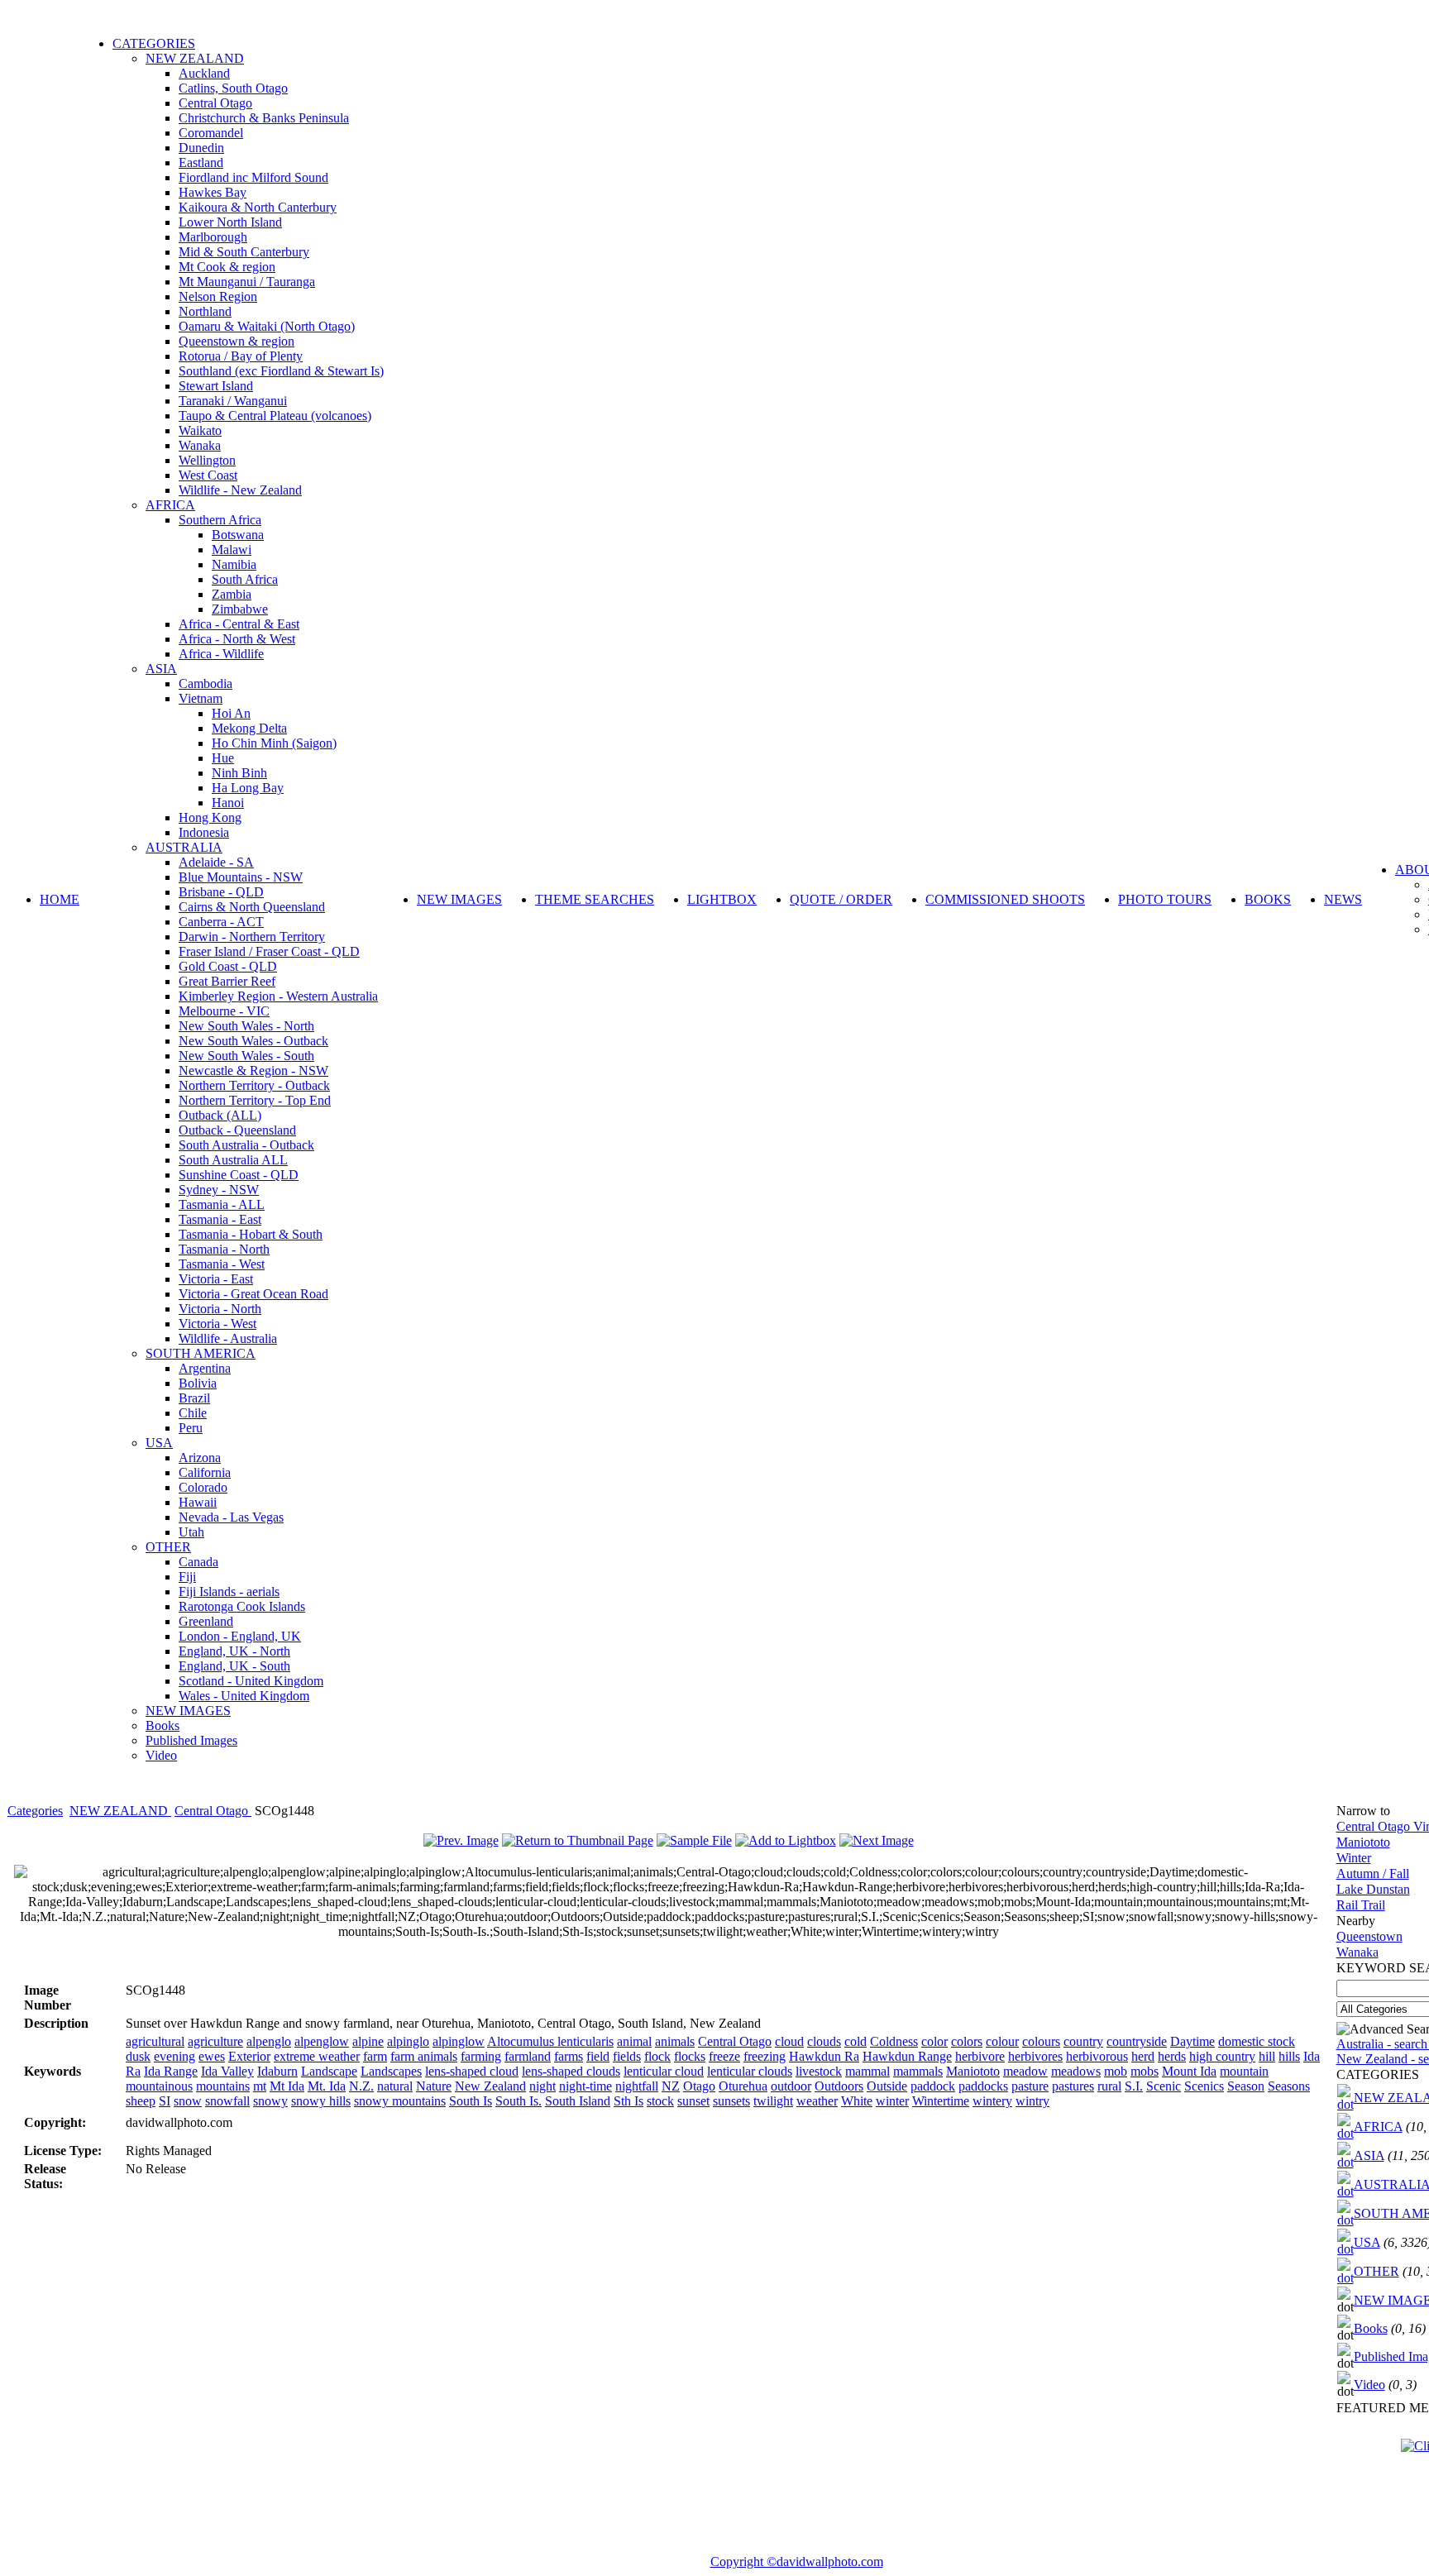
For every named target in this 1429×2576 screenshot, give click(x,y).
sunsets (731, 2101)
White (857, 2101)
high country (1222, 2056)
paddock (933, 2086)
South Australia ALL (233, 1160)
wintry (1032, 2101)
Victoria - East (216, 1279)
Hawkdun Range (907, 2056)
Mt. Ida (327, 2086)
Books (162, 1725)
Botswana (238, 535)
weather (817, 2101)
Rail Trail (1361, 1905)
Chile (193, 1413)
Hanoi (228, 803)
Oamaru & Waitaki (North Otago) (267, 326)
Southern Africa (220, 520)
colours (1041, 2041)
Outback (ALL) (220, 1115)
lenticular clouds (750, 2071)
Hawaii (198, 1502)
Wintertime (941, 2101)
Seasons (1289, 2086)
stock (660, 2101)
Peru (191, 1428)
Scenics (1204, 2086)
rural (1109, 2086)
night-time (585, 2086)
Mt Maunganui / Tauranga (247, 282)
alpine (368, 2041)
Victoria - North (220, 1309)
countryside (1137, 2041)
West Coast (208, 475)
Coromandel (211, 133)
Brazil (194, 1398)
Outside (887, 2086)
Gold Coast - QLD (228, 966)
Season (1246, 2086)
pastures (1073, 2086)
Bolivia (198, 1383)
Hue (223, 758)
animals (675, 2041)
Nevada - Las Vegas (231, 1517)
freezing (765, 2056)
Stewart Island (216, 386)
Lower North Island (230, 222)
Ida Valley (227, 2071)
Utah (191, 1532)
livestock (819, 2071)
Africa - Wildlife (221, 654)
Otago (699, 2086)
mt (260, 2086)
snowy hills (321, 2101)
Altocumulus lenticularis (550, 2041)
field (598, 2056)
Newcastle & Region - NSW (253, 1071)
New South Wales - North (246, 1026)
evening (174, 2056)
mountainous (159, 2086)
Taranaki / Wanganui (233, 401)
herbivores (1035, 2056)
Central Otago (215, 103)
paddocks (983, 2086)
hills (1289, 2056)
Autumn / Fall (1373, 1873)
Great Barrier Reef (227, 981)
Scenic (1164, 2086)
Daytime (1192, 2041)
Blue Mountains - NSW (241, 877)
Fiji (187, 1577)
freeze (724, 2056)
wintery (992, 2101)
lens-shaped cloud (472, 2071)
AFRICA (170, 505)
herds (1172, 2056)
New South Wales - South (246, 1056)
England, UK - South (234, 1666)
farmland (528, 2056)
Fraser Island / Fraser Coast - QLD (269, 951)
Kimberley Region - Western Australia (278, 996)
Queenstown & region (237, 341)
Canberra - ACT (221, 922)
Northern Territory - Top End (255, 1100)
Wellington (207, 460)
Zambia (232, 594)
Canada (198, 1562)
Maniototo (973, 2071)
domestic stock (1257, 2041)
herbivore (980, 2056)
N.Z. (361, 2086)
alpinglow (459, 2041)
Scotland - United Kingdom (251, 1681)
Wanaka (200, 445)
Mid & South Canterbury (244, 252)
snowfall (227, 2101)
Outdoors (839, 2086)
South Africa (245, 579)
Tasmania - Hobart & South (251, 1234)
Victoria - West (217, 1324)
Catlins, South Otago (233, 88)
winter (892, 2101)
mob (1116, 2071)
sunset (693, 2101)
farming (481, 2056)
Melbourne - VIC (224, 1011)
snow (188, 2101)
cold (855, 2041)
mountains (223, 2086)
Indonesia (204, 832)
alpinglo (408, 2041)
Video (161, 1755)
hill (1267, 2056)
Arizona (200, 1458)
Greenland (206, 1621)
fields (627, 2056)
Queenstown (1369, 1936)
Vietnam (201, 698)
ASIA (161, 669)
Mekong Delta (249, 728)
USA (159, 1443)
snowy (270, 2101)
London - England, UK (240, 1636)
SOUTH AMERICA (201, 1353)
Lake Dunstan (1373, 1889)
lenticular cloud (664, 2071)
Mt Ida (287, 2086)
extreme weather (317, 2056)
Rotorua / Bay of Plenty (241, 356)
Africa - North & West (237, 639)
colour (1002, 2041)
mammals (918, 2071)
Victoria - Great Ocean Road (253, 1294)
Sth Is (628, 2101)
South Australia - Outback (246, 1145)
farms (569, 2056)
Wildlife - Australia (228, 1338)
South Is (471, 2101)
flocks (690, 2056)
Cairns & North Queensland (252, 907)
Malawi (232, 550)
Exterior (249, 2056)
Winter (1354, 1858)
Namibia (234, 564)
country (1083, 2041)
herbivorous (1097, 2056)
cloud (789, 2041)
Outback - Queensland (237, 1130)
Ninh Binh (239, 773)
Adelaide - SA (216, 862)
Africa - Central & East (239, 624)
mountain (1244, 2071)
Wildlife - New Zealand (240, 490)
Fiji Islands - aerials (229, 1591)
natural (395, 2086)
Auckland (204, 73)
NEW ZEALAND (195, 58)
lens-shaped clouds (571, 2071)
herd (1143, 2056)
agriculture (215, 2041)
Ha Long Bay (248, 788)
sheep (141, 2101)
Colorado (203, 1487)
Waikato (200, 430)
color (934, 2041)
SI (165, 2101)
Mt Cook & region (227, 267)
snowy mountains (400, 2101)
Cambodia (206, 683)
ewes (212, 2056)
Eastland (201, 162)
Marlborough (213, 237)
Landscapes (391, 2071)
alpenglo (269, 2041)
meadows (1076, 2071)
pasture (1030, 2086)
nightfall (637, 2086)
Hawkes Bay (213, 192)
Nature (434, 2086)
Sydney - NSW (219, 1190)
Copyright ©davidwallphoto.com (797, 2562)
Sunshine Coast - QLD (239, 1175)
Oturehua (743, 2086)
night (542, 2086)
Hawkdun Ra (824, 2056)
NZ (671, 2086)
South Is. (519, 2101)
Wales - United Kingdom (244, 1696)
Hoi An (231, 713)
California (205, 1472)
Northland (205, 311)
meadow (1025, 2071)
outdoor (791, 2086)
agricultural (155, 2041)
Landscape (329, 2071)
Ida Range (171, 2071)
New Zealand (490, 2086)
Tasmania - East (220, 1219)
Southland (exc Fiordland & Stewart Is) (281, 371)
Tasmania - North (224, 1249)
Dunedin (201, 148)
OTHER (168, 1547)
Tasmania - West (222, 1264)
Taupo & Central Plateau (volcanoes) (275, 416)
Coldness (894, 2041)
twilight (773, 2101)
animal (634, 2041)
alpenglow (322, 2041)
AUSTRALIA (184, 847)
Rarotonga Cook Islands (242, 1606)
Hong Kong (210, 817)
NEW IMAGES (188, 1711)
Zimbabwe (240, 609)
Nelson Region (218, 296)
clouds (824, 2041)
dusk (138, 2056)
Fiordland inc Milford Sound (253, 177)
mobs (1145, 2071)
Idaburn (277, 2071)
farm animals (424, 2056)
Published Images (191, 1740)
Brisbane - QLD (221, 892)
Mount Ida (1189, 2071)
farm (375, 2056)
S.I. (1134, 2086)
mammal (867, 2071)
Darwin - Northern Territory (252, 937)
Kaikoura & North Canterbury (258, 207)
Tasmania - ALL (222, 1204)
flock (657, 2056)
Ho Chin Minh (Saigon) (274, 743)
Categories (35, 1811)
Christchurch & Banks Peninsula (264, 118)
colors (967, 2041)
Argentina (205, 1368)
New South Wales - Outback (253, 1041)
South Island (578, 2101)
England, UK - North (234, 1651)
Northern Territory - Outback (254, 1085)
